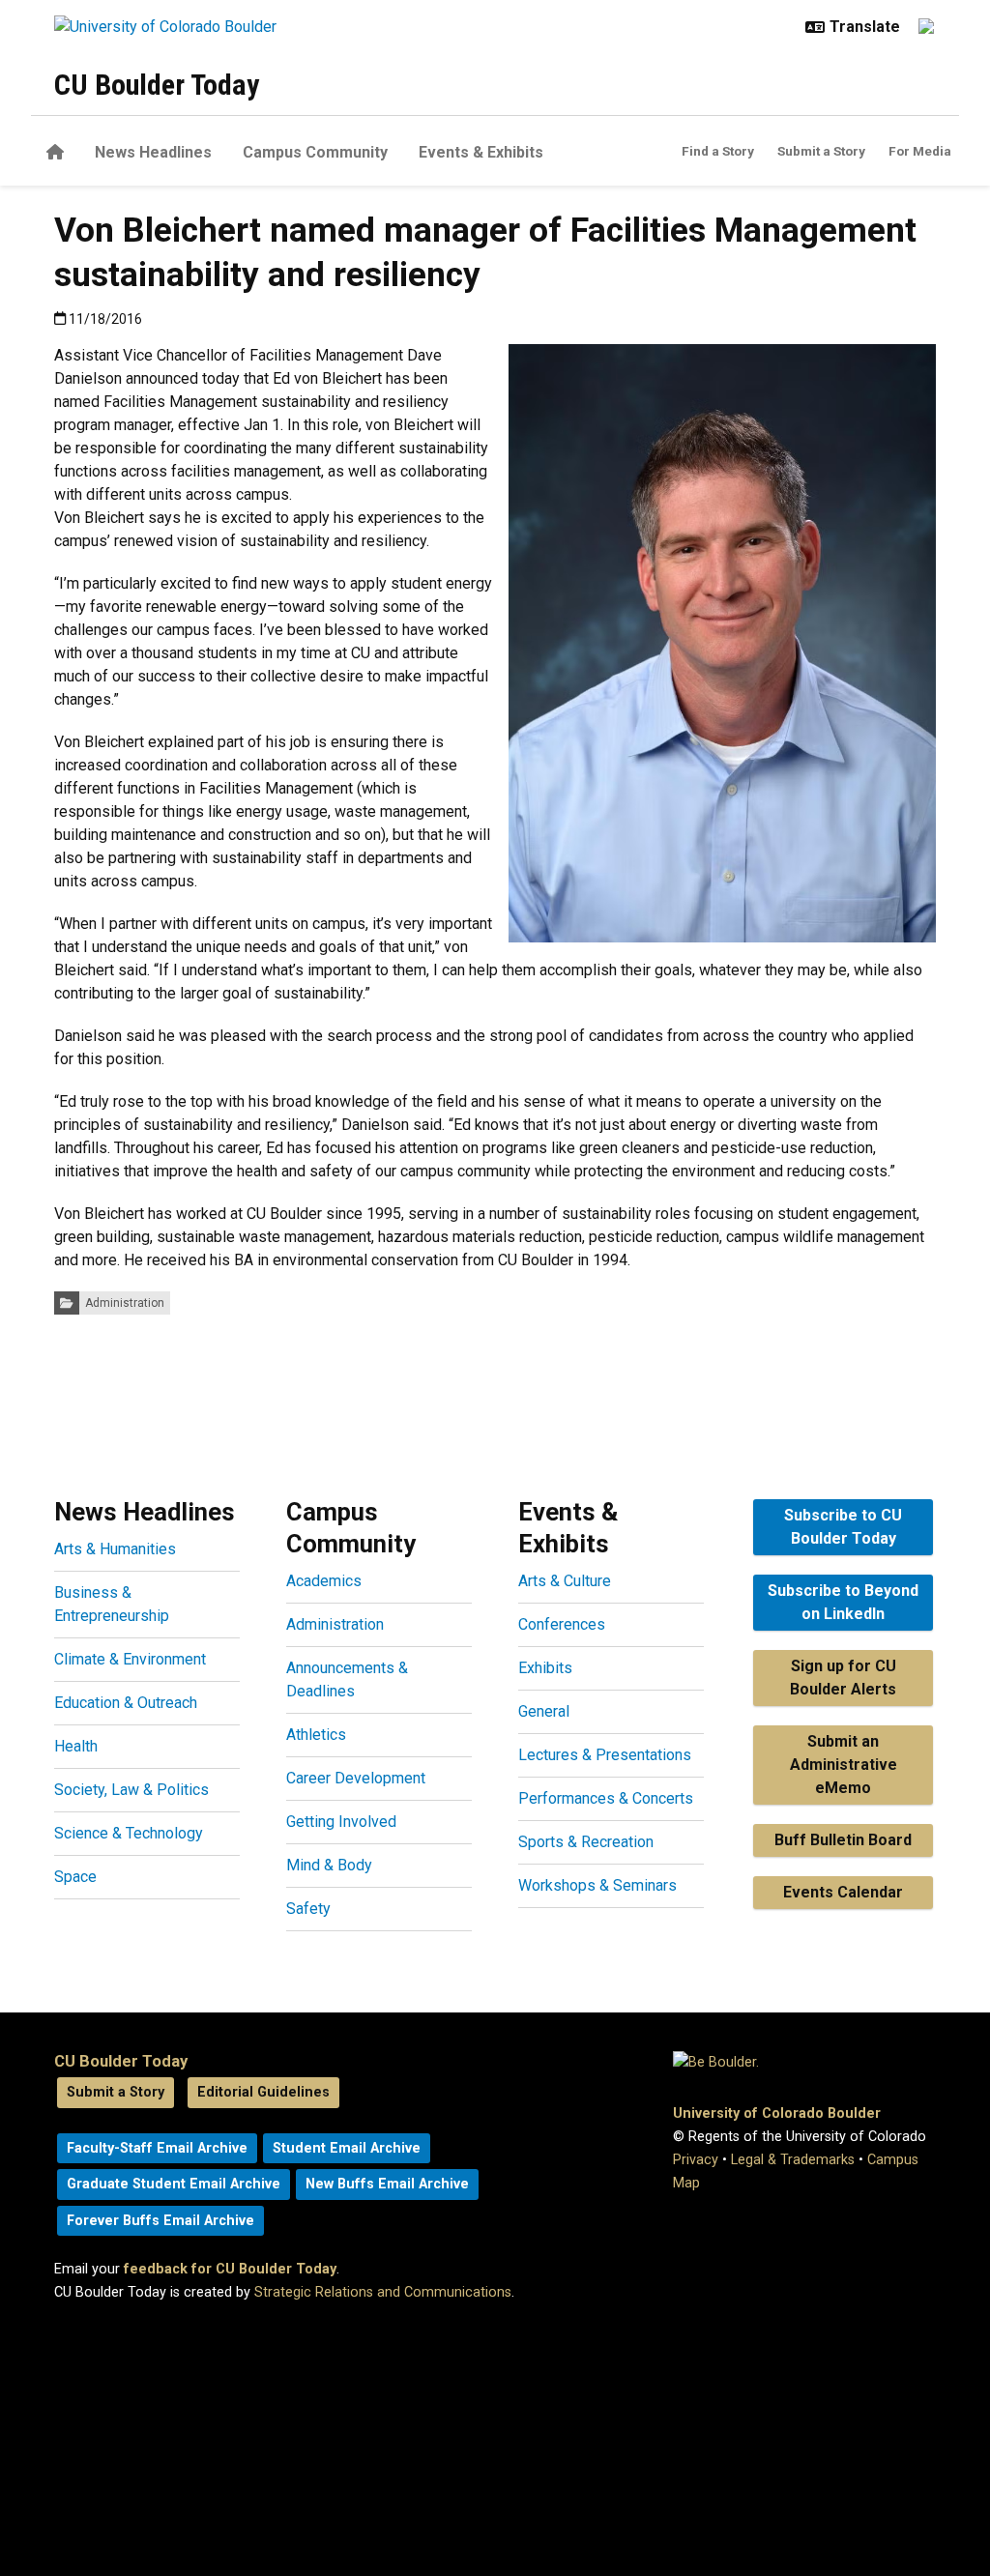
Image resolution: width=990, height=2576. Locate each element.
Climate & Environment (130, 1659)
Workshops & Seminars (597, 1885)
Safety (308, 1909)
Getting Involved (341, 1822)
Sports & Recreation (586, 1842)
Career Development (356, 1778)
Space (75, 1877)
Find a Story (718, 151)
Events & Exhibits (481, 152)
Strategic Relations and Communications (383, 2292)
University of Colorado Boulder (777, 2113)
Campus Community (315, 152)
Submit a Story (821, 151)
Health (76, 1746)
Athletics (316, 1735)
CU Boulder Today (157, 85)
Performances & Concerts (606, 1798)
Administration (125, 1303)
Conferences (562, 1624)
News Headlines (153, 152)
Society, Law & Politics (131, 1790)
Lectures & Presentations (605, 1755)
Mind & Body (329, 1865)
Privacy (696, 2160)
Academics (324, 1581)
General (544, 1711)
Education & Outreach (126, 1703)
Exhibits (545, 1668)
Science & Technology (129, 1833)
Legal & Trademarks (793, 2160)
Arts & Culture (565, 1581)
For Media (920, 151)
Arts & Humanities (115, 1549)
